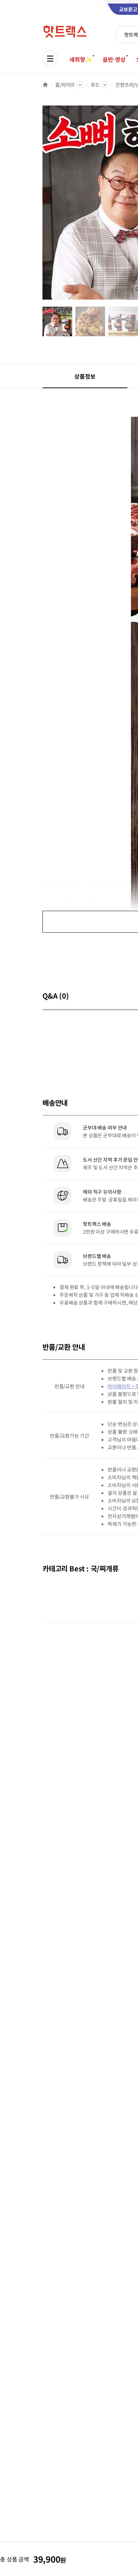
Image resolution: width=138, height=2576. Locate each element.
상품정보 (85, 376)
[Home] (45, 85)
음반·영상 (114, 59)
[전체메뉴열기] (50, 59)
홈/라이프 (65, 85)
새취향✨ (81, 59)
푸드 (95, 85)
